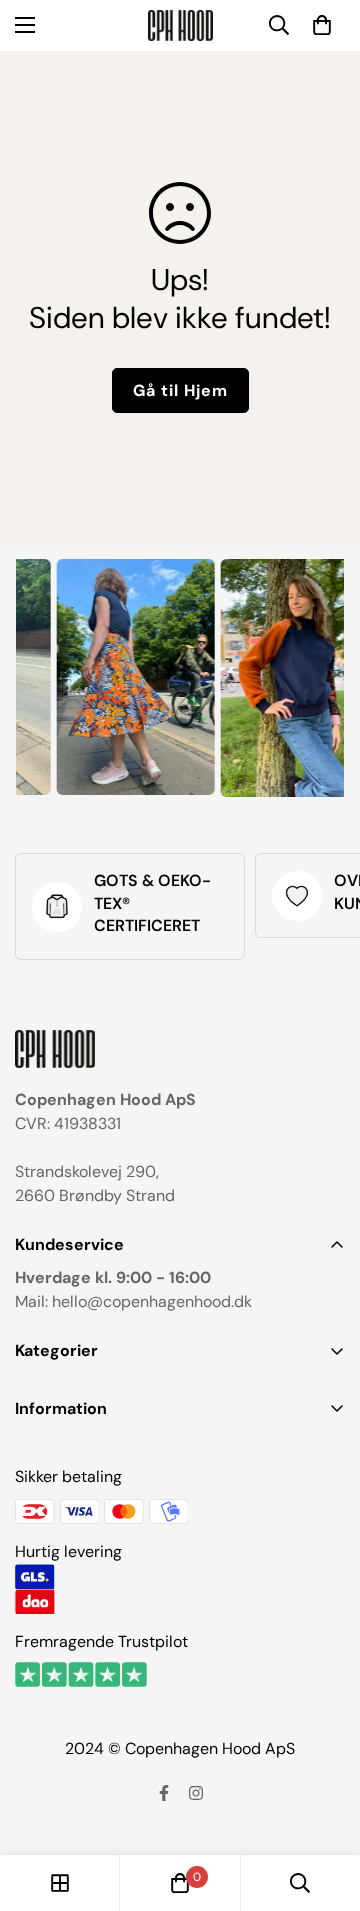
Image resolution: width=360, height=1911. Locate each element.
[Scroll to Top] (324, 1805)
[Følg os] (164, 1793)
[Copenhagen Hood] (180, 25)
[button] (322, 25)
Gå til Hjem (180, 390)
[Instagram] (196, 1793)
